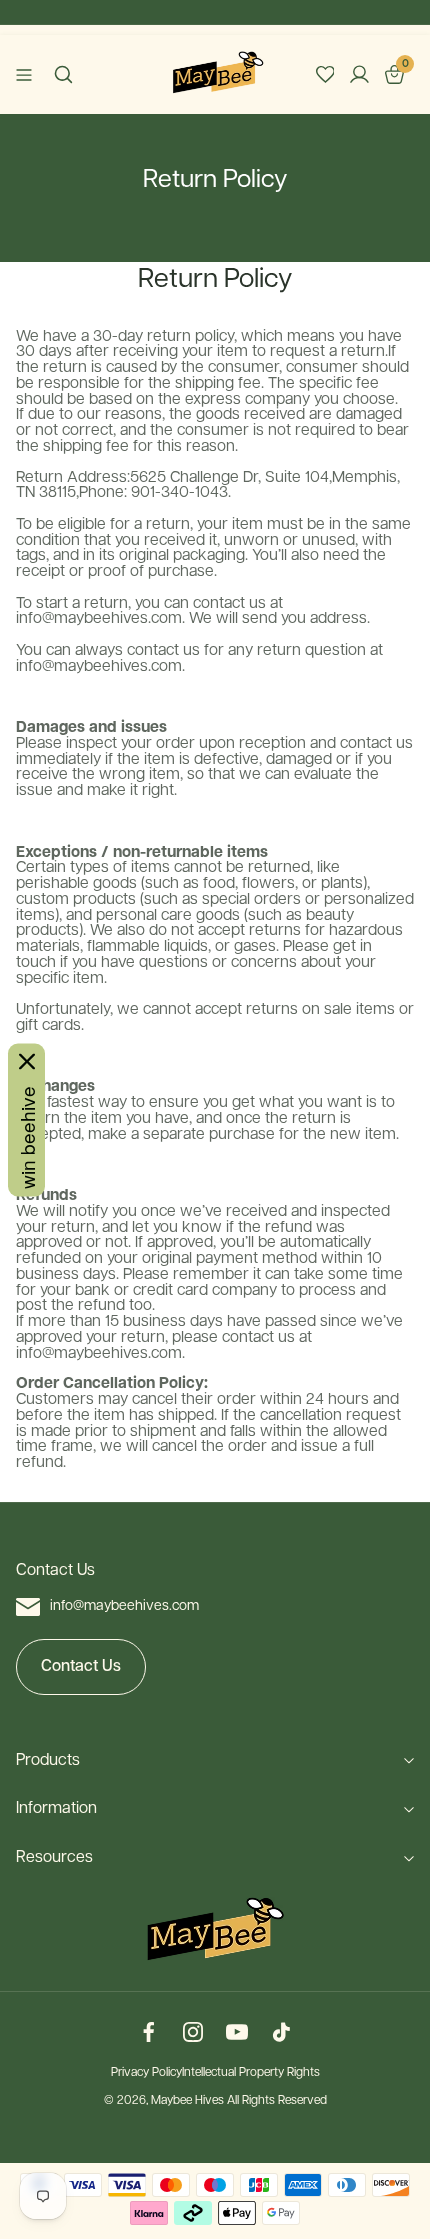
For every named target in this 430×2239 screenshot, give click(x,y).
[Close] (27, 1061)
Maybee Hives (187, 2101)
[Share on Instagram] (193, 2034)
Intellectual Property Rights (251, 2073)
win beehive (26, 1136)
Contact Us (81, 1666)
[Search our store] (63, 74)
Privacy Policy (146, 2073)
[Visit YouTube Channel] (237, 2034)
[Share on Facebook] (149, 2034)
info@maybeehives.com (124, 1606)
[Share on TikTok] (281, 2034)
